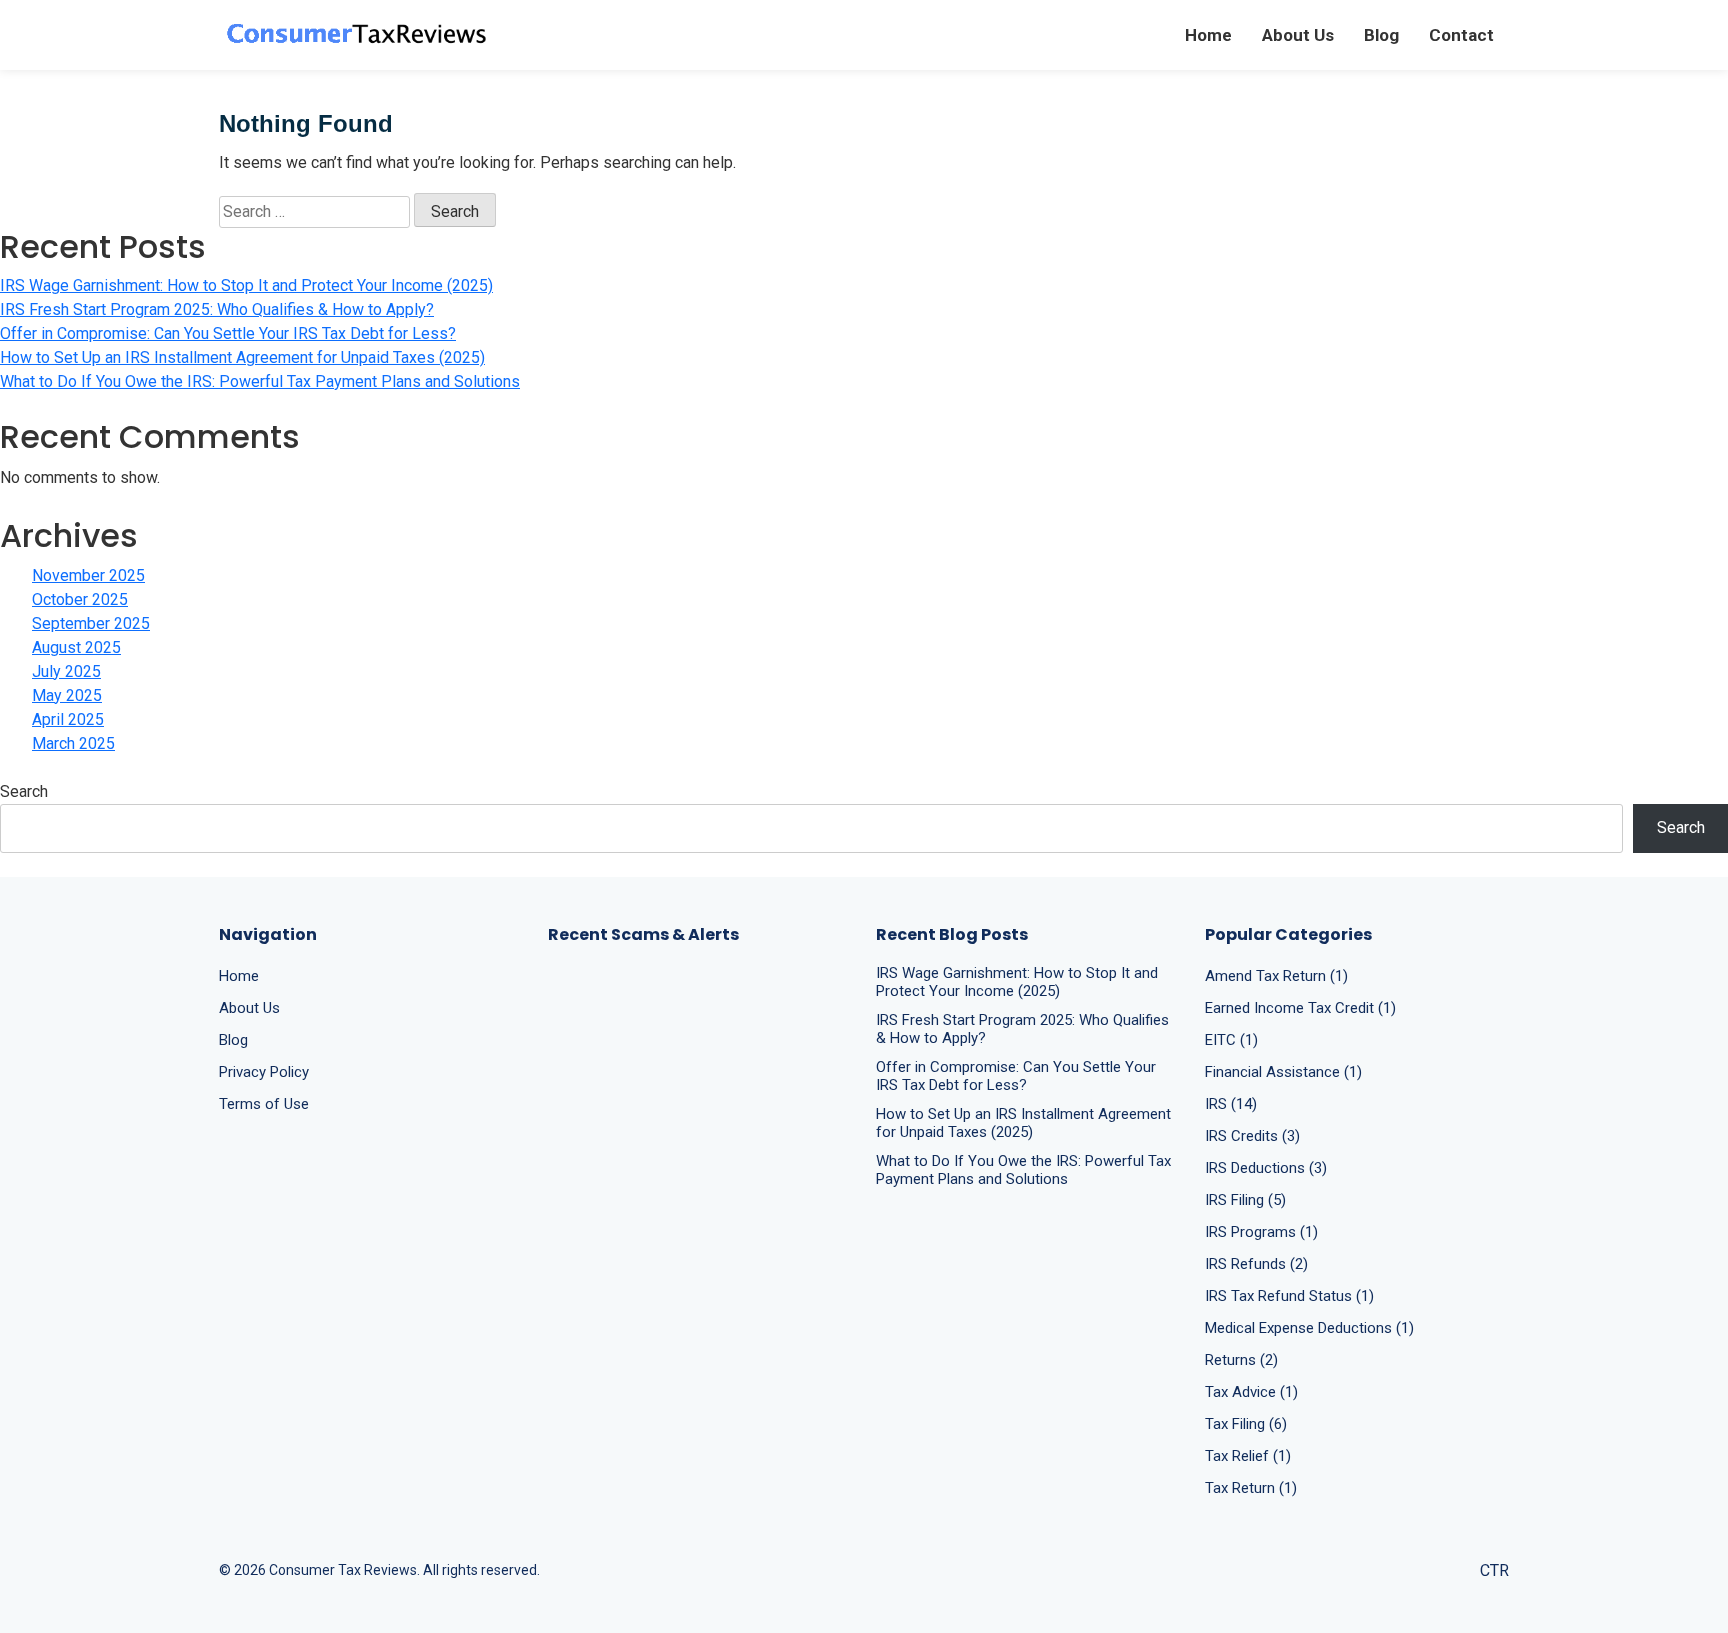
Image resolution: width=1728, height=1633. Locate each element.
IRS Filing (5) (1245, 1200)
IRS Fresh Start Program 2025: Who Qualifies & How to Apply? (217, 309)
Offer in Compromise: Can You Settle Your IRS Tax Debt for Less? (228, 333)
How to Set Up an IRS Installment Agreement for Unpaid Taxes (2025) (242, 357)
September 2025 (91, 623)
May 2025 (67, 695)
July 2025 (66, 671)
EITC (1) (1231, 1040)
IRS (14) (1231, 1104)
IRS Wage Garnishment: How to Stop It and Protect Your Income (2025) (246, 285)
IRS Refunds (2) (1256, 1264)
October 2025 (80, 599)
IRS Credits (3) (1252, 1136)
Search (24, 791)
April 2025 (68, 719)
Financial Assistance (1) (1283, 1072)
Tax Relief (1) (1248, 1456)
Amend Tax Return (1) (1276, 976)
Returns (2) (1241, 1360)
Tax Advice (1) (1251, 1392)
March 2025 (73, 743)
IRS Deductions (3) (1266, 1168)
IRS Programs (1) (1261, 1232)
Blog (1381, 35)
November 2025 (88, 575)
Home (1208, 35)
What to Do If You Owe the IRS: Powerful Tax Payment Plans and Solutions (260, 381)
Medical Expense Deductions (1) (1309, 1328)
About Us (1298, 35)
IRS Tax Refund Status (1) (1289, 1296)
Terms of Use (264, 1104)
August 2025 (76, 647)
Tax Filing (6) (1246, 1424)
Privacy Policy (264, 1072)
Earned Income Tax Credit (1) (1300, 1008)
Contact (1461, 35)
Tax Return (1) (1251, 1488)
